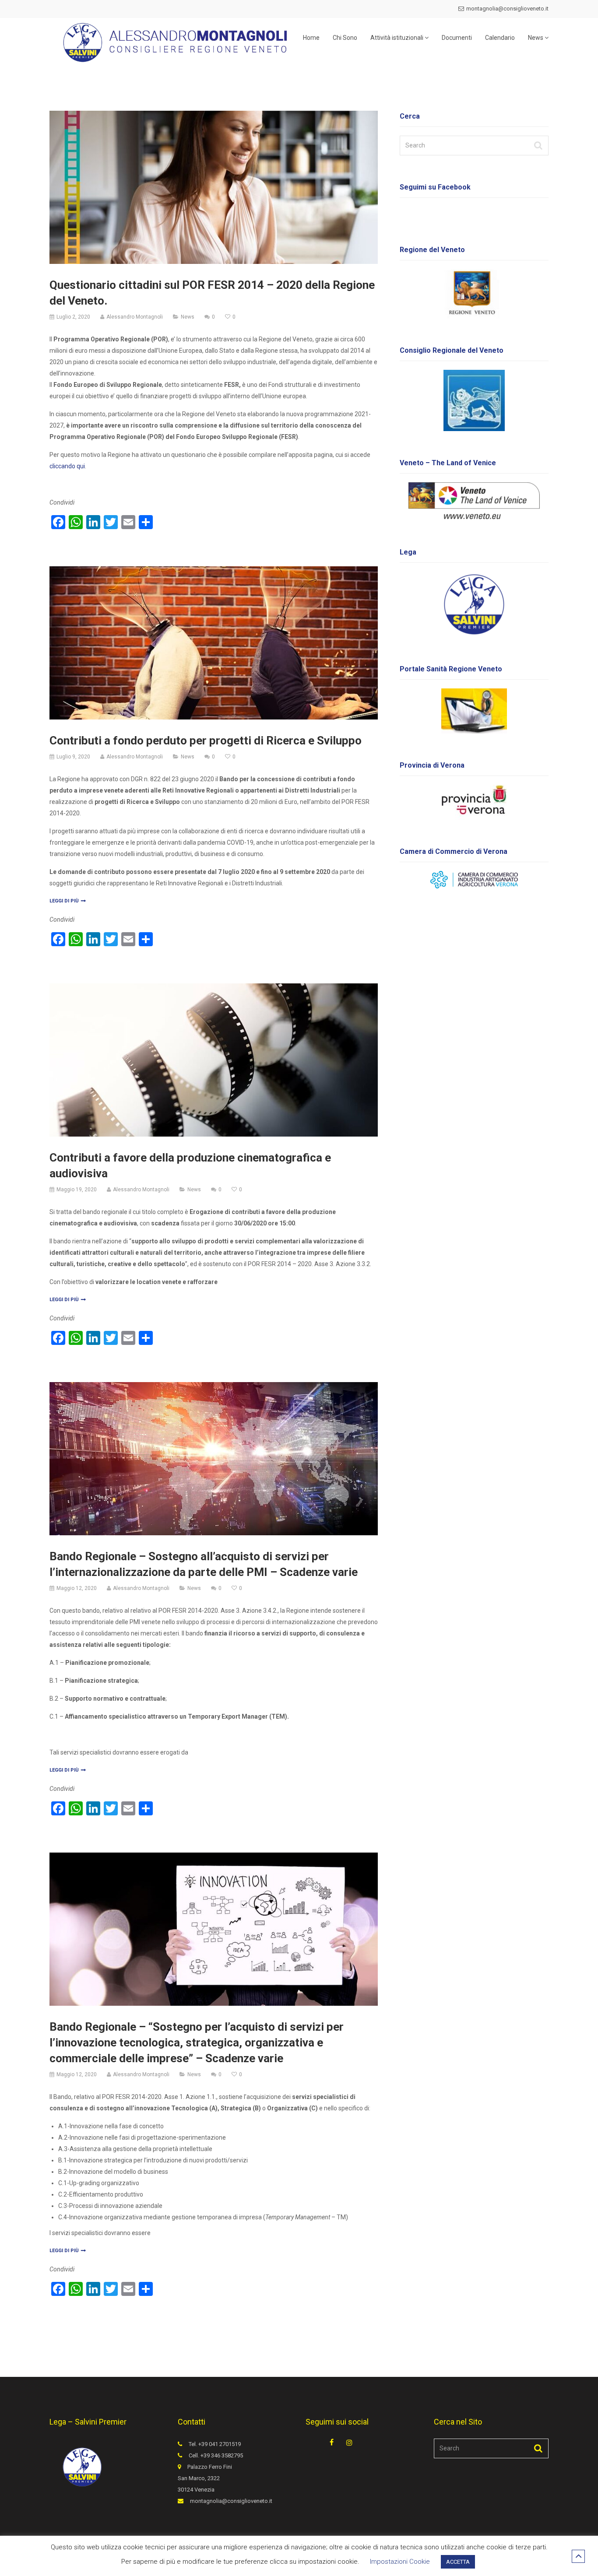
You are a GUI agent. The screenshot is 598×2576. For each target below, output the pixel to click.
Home (311, 38)
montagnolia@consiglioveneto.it (507, 9)
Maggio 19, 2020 (77, 1190)
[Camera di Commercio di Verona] (474, 880)
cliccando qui (67, 466)
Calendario (500, 38)
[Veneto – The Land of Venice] (474, 501)
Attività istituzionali (397, 38)
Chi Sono (345, 38)
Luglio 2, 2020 (73, 317)
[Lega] (474, 604)
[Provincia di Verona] (474, 802)
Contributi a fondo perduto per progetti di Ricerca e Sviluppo (206, 741)
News (536, 38)
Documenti (457, 38)
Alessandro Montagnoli (135, 317)
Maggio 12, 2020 (77, 1588)
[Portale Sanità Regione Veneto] (474, 711)
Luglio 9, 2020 (73, 757)
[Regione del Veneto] (474, 294)
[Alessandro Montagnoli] (171, 41)
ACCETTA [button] (458, 2562)
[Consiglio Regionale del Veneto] (474, 400)
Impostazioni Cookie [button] (400, 2562)
